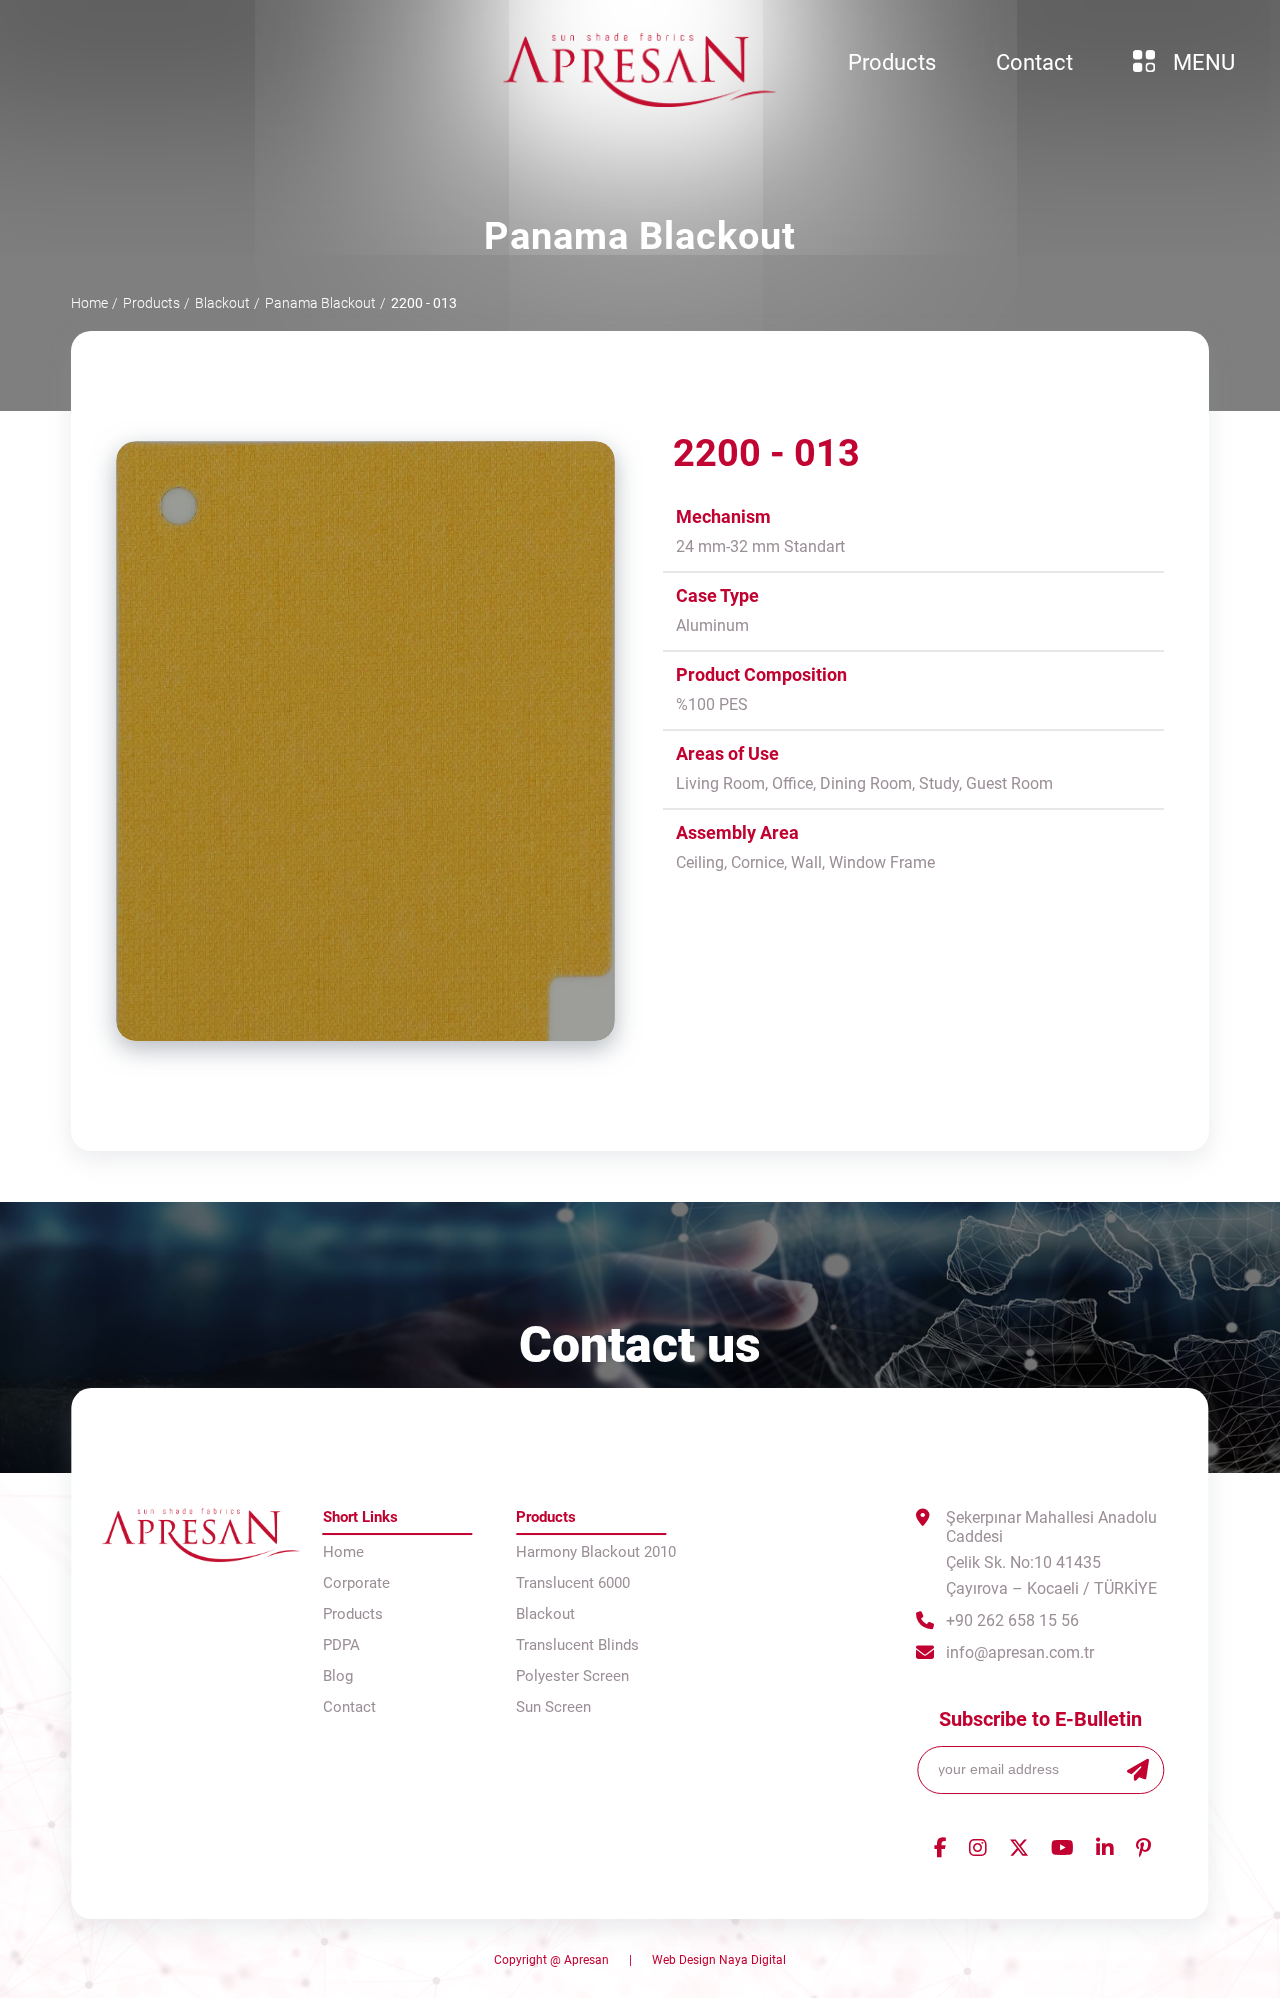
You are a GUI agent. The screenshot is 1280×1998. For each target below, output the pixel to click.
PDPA (341, 1645)
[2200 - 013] (365, 741)
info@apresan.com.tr (1020, 1652)
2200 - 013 (424, 303)
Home (89, 303)
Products (151, 303)
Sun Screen (553, 1707)
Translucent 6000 (573, 1583)
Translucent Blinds (577, 1645)
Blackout (222, 303)
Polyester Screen (572, 1676)
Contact (349, 1707)
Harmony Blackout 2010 (596, 1552)
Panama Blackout (320, 303)
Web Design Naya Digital (719, 1960)
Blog (338, 1676)
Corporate (356, 1583)
